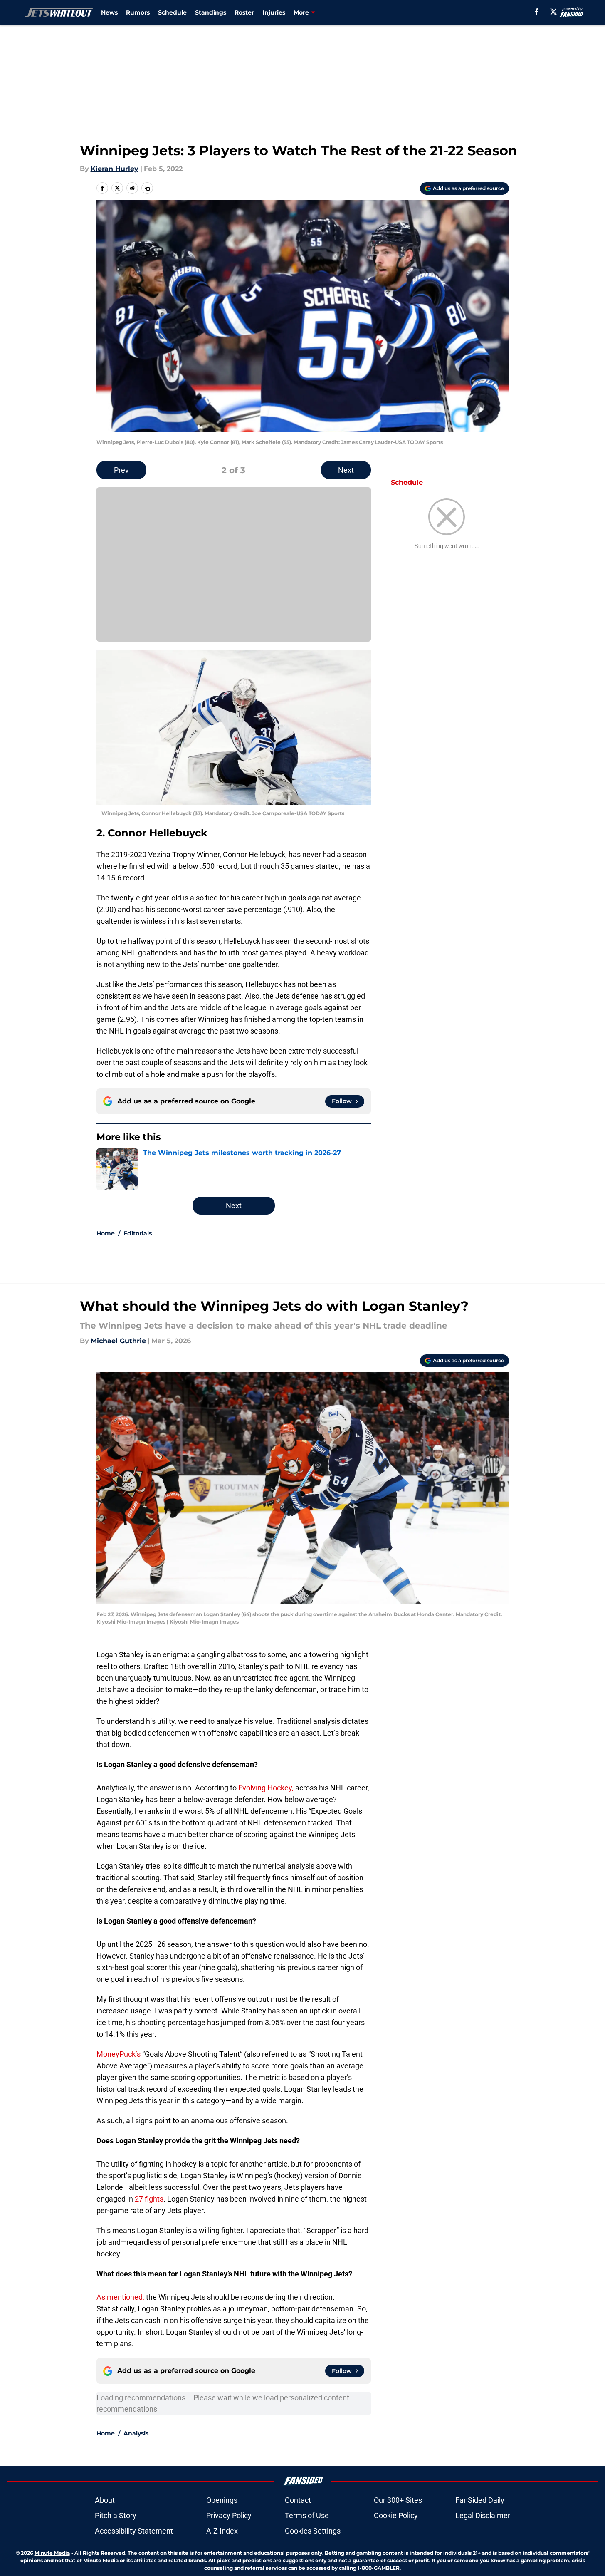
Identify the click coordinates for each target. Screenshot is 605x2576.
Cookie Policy (396, 2515)
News (109, 12)
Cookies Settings (313, 2531)
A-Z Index (222, 2531)
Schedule (172, 12)
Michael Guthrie (118, 1341)
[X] (553, 12)
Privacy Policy (229, 2515)
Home (106, 1233)
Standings (211, 12)
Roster (244, 12)
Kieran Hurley (115, 169)
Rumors (138, 12)
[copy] (147, 188)
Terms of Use (307, 2515)
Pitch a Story (116, 2515)
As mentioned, (120, 2297)
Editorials (138, 1233)
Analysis (136, 2433)
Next (346, 470)
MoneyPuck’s (119, 2054)
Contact (298, 2500)
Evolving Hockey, (266, 1788)
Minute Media (52, 2553)
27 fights (149, 2199)
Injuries (274, 12)
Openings (222, 2500)
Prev (121, 470)
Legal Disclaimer (483, 2515)
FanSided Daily (480, 2500)
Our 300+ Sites (398, 2500)
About (105, 2500)
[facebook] (537, 12)
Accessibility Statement (134, 2531)
